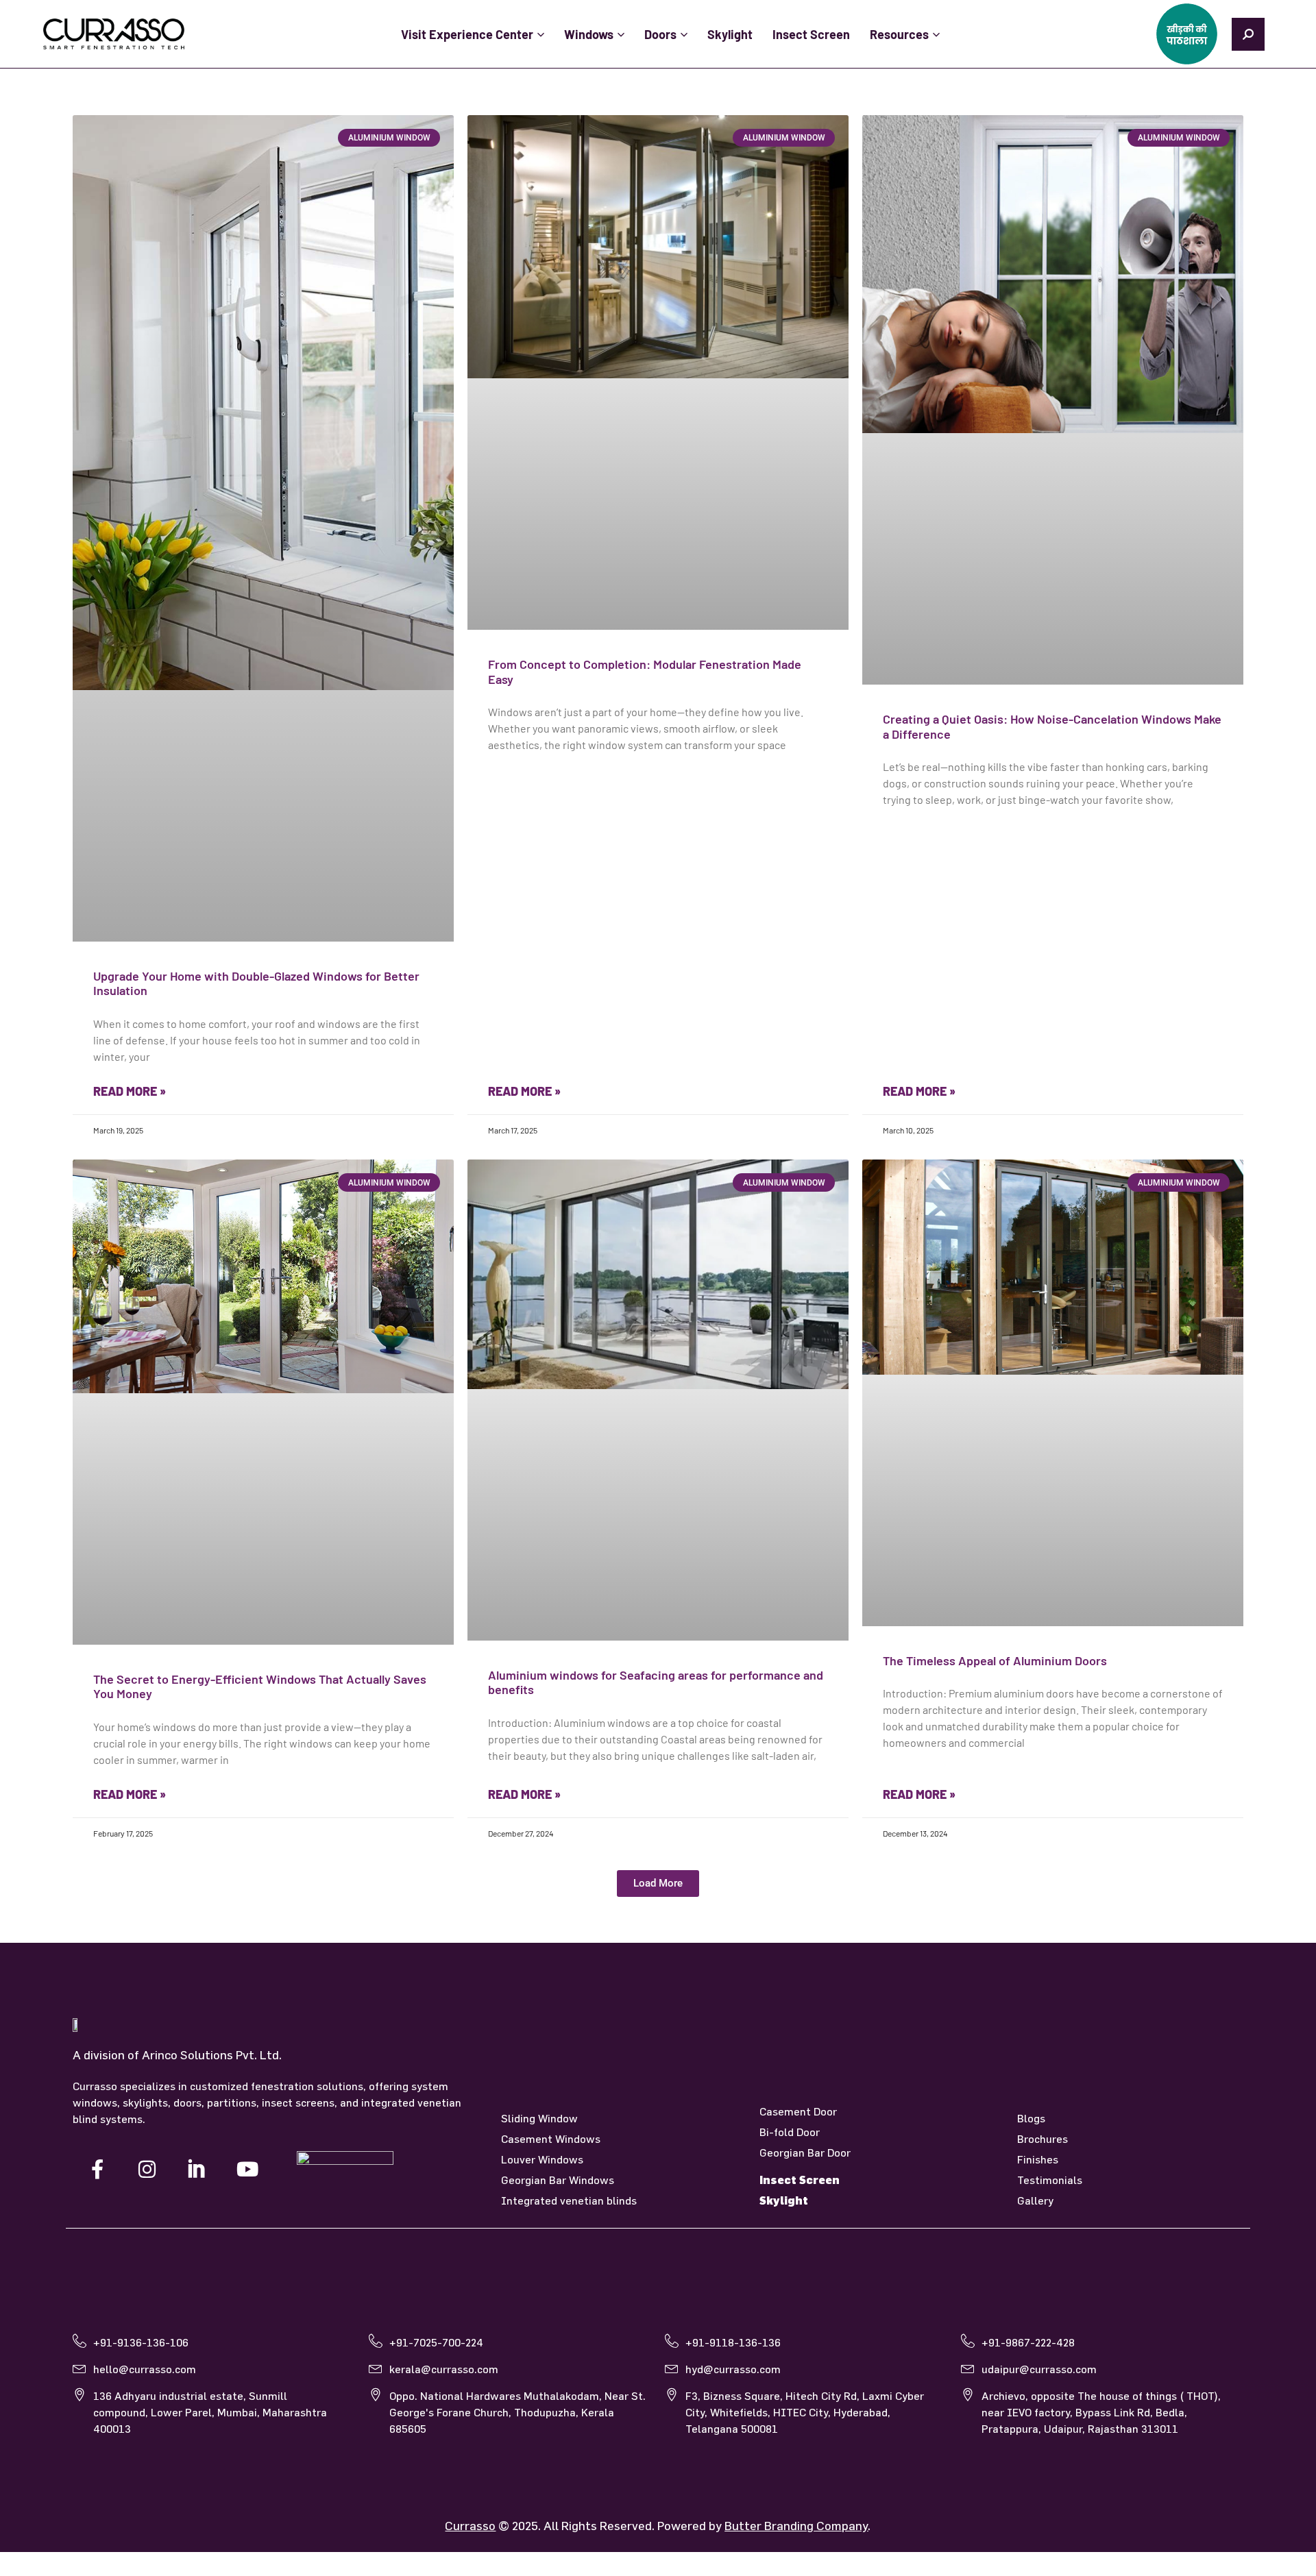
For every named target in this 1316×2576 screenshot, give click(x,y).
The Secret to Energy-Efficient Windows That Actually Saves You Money (260, 1686)
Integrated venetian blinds (569, 2200)
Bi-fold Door (790, 2132)
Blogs (1031, 2118)
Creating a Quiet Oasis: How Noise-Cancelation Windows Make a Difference (1052, 726)
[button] (658, 1884)
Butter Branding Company (796, 2526)
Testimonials (1050, 2180)
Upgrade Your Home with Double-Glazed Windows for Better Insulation (256, 983)
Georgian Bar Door (805, 2152)
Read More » (130, 1091)
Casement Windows (551, 2139)
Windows (589, 34)
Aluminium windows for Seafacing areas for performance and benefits (656, 1682)
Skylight (730, 34)
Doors (660, 34)
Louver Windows (542, 2159)
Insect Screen (811, 34)
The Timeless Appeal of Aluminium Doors (995, 1660)
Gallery (1035, 2200)
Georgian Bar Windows (558, 2180)
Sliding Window (539, 2118)
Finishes (1038, 2159)
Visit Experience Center (467, 34)
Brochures (1043, 2139)
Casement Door (798, 2111)
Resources (899, 34)
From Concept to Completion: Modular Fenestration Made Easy (645, 672)
